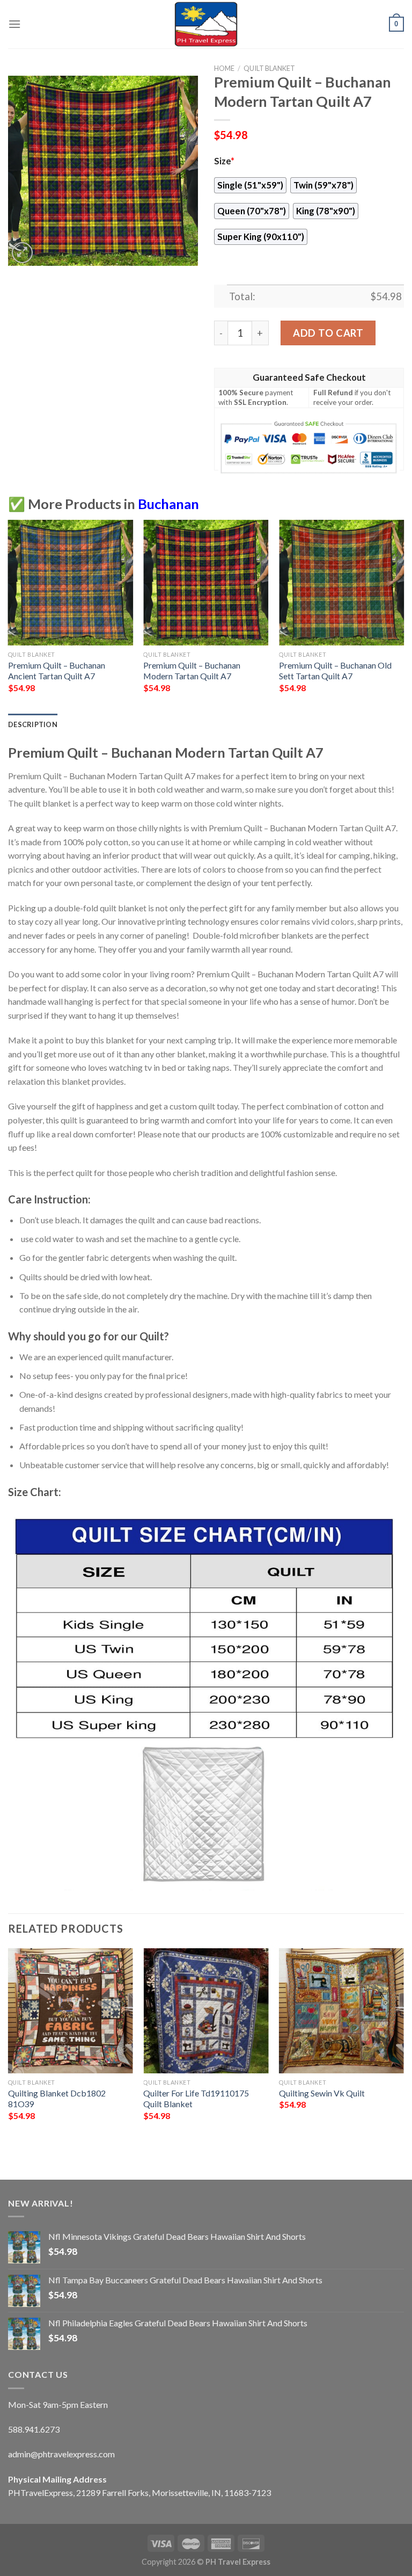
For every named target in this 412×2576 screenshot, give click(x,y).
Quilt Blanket (269, 68)
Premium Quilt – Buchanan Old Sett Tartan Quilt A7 (335, 671)
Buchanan (168, 504)
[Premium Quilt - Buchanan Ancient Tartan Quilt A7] (71, 582)
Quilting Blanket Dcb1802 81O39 (57, 2099)
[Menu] (14, 24)
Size (224, 161)
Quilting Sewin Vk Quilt (322, 2093)
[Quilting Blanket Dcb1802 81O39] (71, 2011)
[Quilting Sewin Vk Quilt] (341, 2011)
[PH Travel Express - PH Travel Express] (206, 24)
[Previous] (9, 616)
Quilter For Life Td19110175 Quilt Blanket (196, 2099)
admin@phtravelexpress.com (61, 2454)
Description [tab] (33, 724)
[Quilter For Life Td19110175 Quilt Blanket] (206, 2011)
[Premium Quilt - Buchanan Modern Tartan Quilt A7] (206, 582)
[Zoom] (22, 253)
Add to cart (328, 333)
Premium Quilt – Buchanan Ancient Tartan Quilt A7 (57, 671)
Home (224, 68)
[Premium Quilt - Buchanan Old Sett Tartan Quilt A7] (341, 582)
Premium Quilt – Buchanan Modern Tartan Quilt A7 (192, 671)
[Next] (403, 616)
